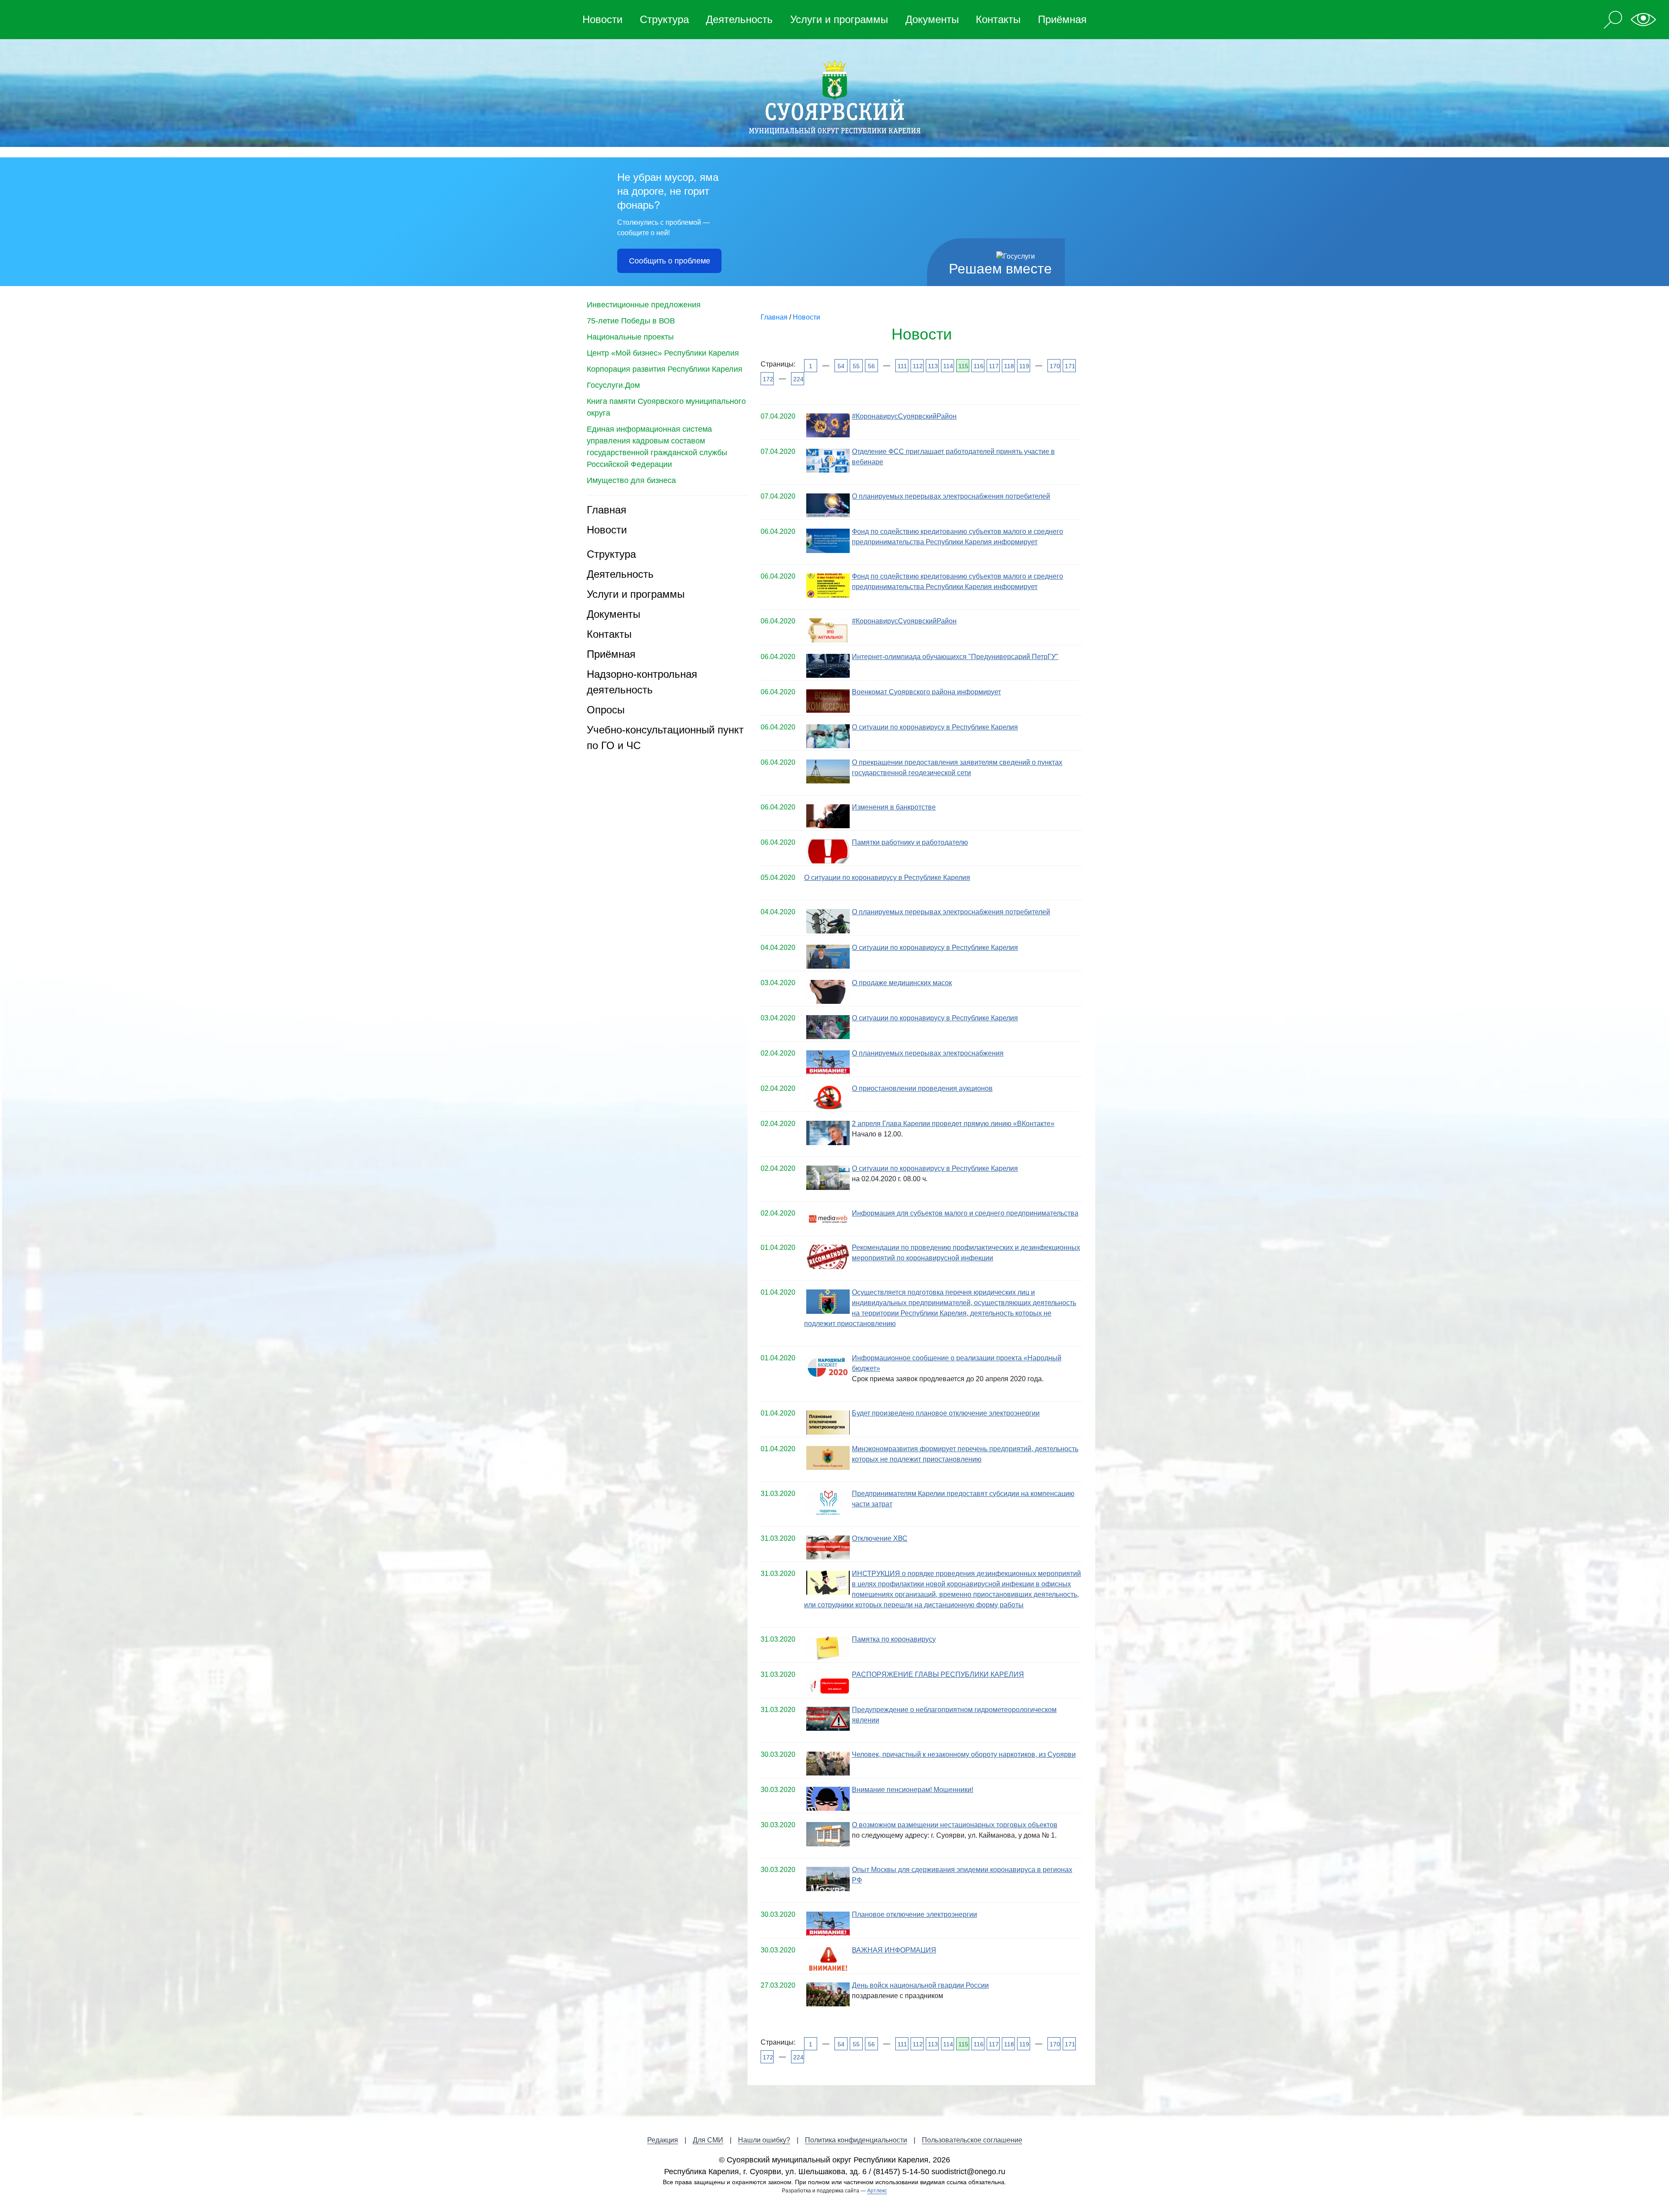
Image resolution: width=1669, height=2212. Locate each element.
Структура (664, 19)
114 (948, 366)
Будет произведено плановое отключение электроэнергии (946, 1413)
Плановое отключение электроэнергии (914, 1914)
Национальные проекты (630, 337)
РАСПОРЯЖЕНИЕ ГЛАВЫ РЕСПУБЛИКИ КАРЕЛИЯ (938, 1674)
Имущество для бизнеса (631, 480)
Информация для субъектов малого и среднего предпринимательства (965, 1213)
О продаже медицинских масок (902, 983)
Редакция (663, 2140)
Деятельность (739, 19)
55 (856, 366)
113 (933, 366)
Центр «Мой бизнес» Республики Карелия (663, 353)
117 (993, 366)
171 (1069, 366)
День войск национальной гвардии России (920, 1985)
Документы (932, 19)
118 (1009, 366)
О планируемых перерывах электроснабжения (928, 1053)
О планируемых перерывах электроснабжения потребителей (951, 496)
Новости (602, 19)
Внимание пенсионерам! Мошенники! (913, 1790)
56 (871, 366)
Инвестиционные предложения (644, 305)
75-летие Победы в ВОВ (631, 321)
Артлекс (877, 2191)
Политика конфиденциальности (856, 2140)
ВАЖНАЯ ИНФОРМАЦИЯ (894, 1950)
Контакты (998, 19)
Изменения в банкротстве (894, 807)
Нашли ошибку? (764, 2140)
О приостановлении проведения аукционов (922, 1088)
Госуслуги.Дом (613, 385)
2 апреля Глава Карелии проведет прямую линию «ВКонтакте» (953, 1124)
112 (917, 366)
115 (963, 366)
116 (978, 366)
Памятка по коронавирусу (894, 1639)
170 (1054, 366)
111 (902, 366)
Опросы (606, 710)
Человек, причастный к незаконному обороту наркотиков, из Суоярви (964, 1754)
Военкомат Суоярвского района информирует (926, 692)
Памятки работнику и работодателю (910, 842)
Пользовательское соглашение (972, 2140)
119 (1024, 366)
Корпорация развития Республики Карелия (665, 369)
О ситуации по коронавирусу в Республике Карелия (935, 727)
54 (841, 366)
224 (798, 379)
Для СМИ (708, 2140)
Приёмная (1062, 19)
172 (767, 379)
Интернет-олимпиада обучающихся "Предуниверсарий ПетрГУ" (955, 657)
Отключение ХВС (880, 1538)
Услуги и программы (839, 19)
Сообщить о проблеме (670, 261)
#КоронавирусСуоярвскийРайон (904, 416)
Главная (607, 510)
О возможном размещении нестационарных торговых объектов (955, 1825)
